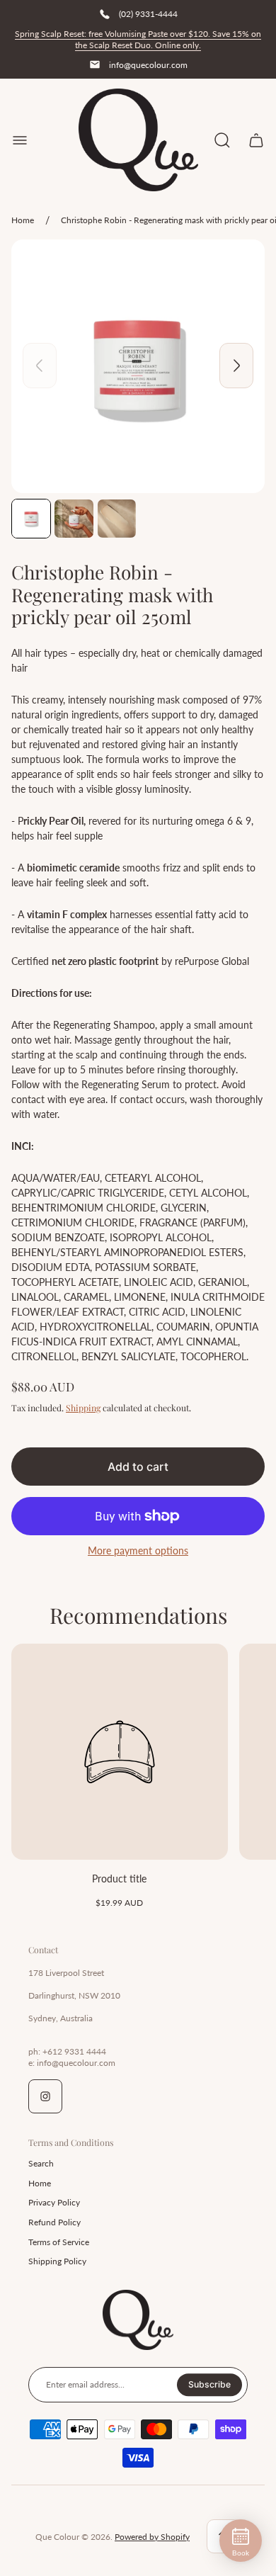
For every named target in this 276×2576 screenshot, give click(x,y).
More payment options (138, 1551)
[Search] (222, 140)
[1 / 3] (31, 519)
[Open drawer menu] (20, 140)
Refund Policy (54, 2222)
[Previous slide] (40, 366)
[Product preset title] (120, 1752)
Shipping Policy (57, 2261)
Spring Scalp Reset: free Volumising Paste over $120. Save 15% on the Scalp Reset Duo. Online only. (138, 39)
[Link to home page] (138, 2320)
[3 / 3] (117, 519)
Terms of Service (59, 2242)
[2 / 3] (74, 519)
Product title (119, 1879)
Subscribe (209, 2385)
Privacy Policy (54, 2202)
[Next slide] (236, 366)
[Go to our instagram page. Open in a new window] (45, 2096)
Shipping (83, 1408)
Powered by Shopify (152, 2537)
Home (23, 220)
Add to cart (138, 1467)
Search (41, 2163)
